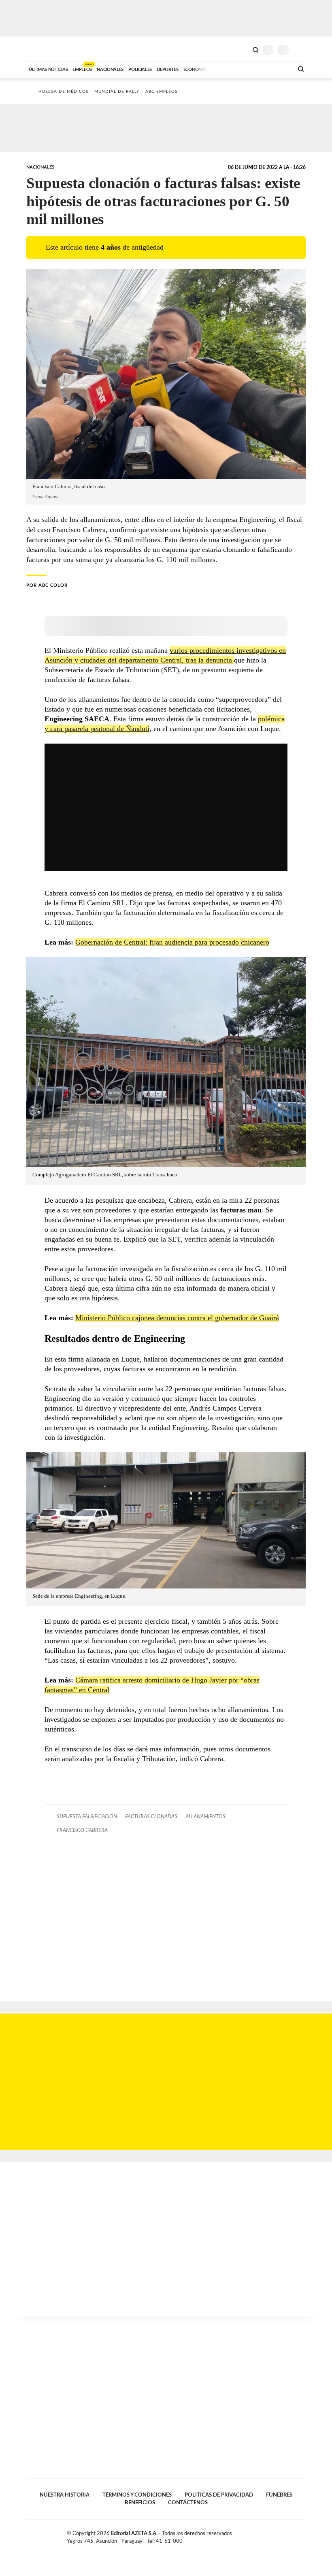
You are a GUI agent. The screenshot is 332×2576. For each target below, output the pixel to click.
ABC (41, 49)
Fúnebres (279, 2495)
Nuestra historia (65, 2495)
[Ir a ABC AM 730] (244, 68)
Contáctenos (188, 2503)
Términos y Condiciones (137, 2495)
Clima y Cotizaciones (242, 49)
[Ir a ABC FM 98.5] (277, 68)
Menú (301, 50)
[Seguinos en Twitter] (285, 2535)
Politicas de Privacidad (219, 2495)
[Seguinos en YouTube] (294, 2535)
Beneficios (140, 2503)
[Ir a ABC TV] (222, 68)
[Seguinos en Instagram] (302, 2535)
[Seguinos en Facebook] (277, 2535)
